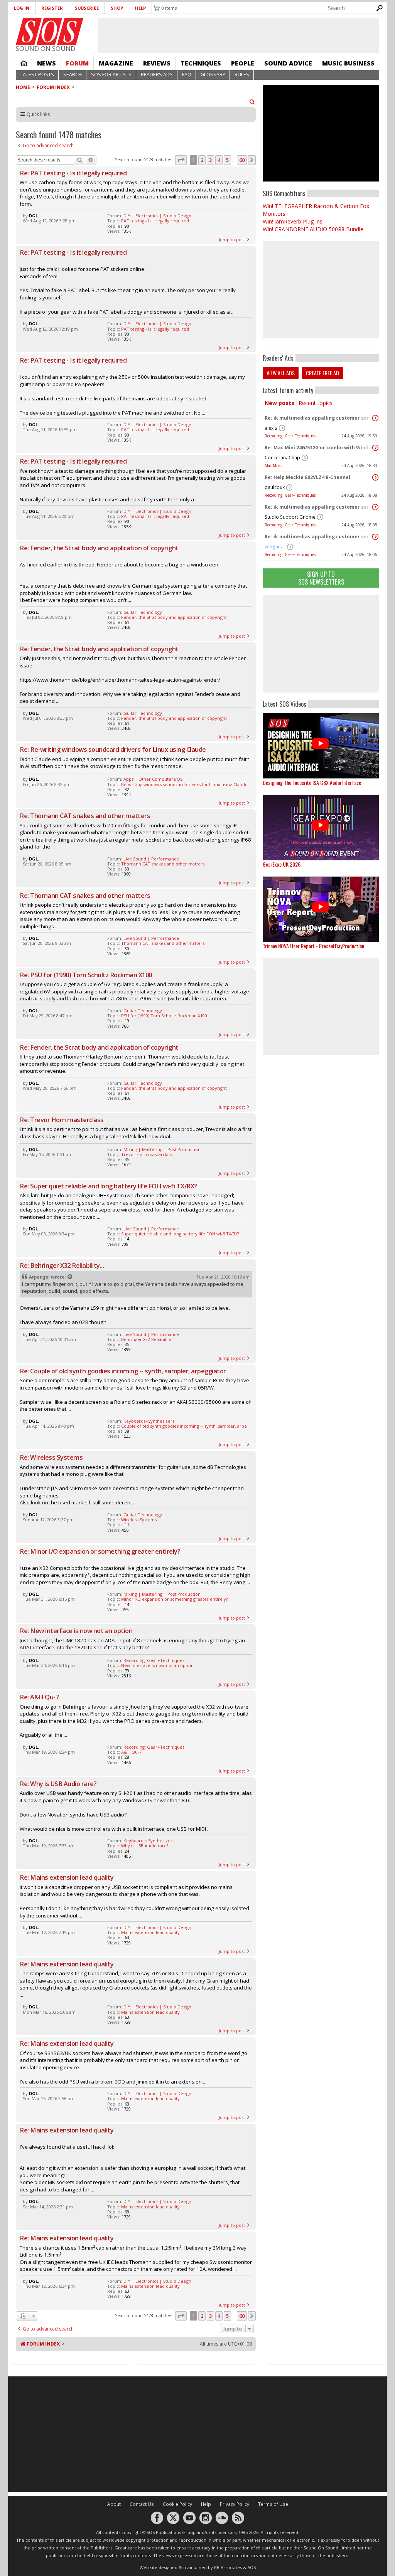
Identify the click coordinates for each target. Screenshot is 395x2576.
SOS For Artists (111, 75)
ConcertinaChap (282, 458)
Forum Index (53, 87)
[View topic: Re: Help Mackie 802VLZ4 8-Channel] (375, 477)
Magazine (116, 63)
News (46, 63)
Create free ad (322, 373)
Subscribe (87, 8)
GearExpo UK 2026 (282, 864)
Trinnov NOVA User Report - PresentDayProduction (313, 946)
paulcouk (275, 487)
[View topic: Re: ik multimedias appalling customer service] (375, 418)
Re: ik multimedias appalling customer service (319, 418)
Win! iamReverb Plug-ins (293, 221)
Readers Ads (157, 75)
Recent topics (316, 403)
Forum (77, 63)
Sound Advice (288, 63)
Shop (117, 8)
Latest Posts (37, 75)
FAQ (187, 75)
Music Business (348, 63)
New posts (279, 403)
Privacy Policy (235, 2504)
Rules (242, 75)
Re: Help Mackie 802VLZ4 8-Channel (307, 477)
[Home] (50, 31)
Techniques (201, 63)
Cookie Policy (177, 2504)
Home (24, 63)
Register (52, 8)
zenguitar (275, 547)
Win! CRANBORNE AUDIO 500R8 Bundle (313, 229)
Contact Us (142, 2504)
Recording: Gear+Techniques (290, 436)
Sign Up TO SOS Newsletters (321, 578)
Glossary (213, 75)
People (243, 63)
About (114, 2504)
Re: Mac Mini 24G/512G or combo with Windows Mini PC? (319, 448)
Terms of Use (273, 2504)
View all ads (281, 373)
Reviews (157, 63)
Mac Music (274, 465)
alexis (271, 428)
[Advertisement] (321, 644)
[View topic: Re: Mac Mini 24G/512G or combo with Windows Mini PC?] (375, 448)
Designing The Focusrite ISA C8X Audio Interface (312, 782)
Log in (22, 8)
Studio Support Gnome (290, 517)
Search (73, 75)
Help (140, 8)
